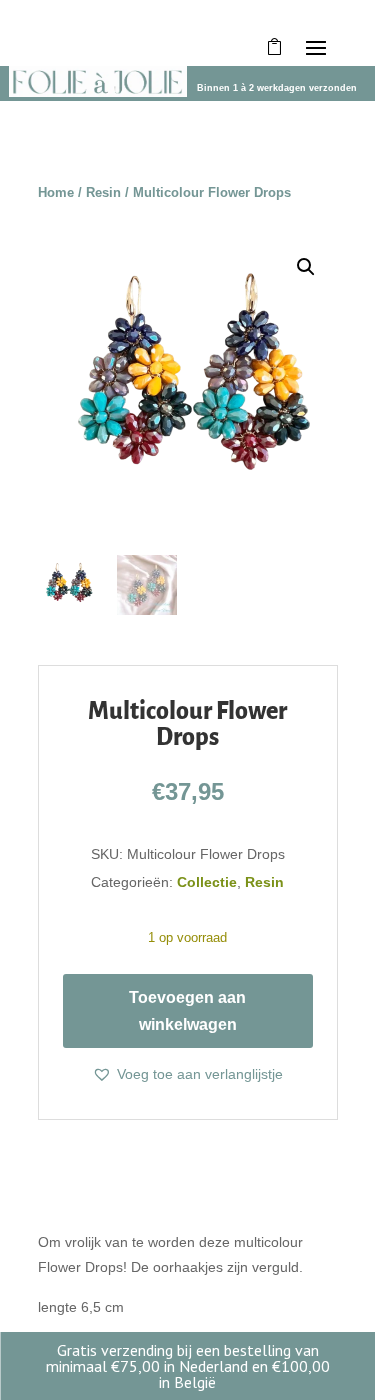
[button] (306, 267)
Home (56, 192)
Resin (103, 192)
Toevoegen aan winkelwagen (187, 1011)
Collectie (207, 882)
